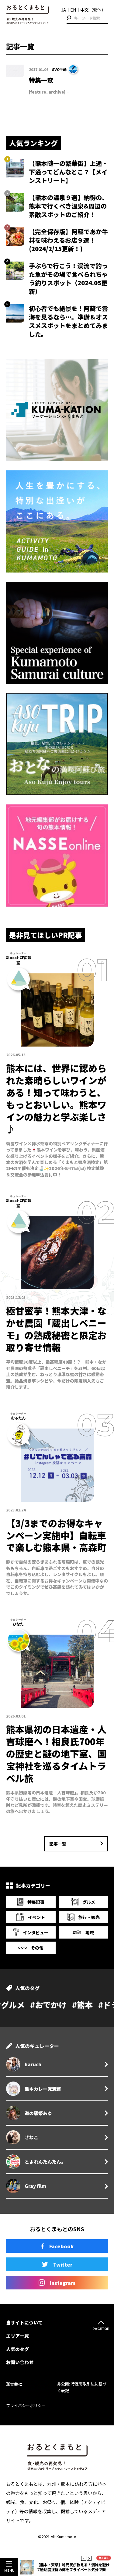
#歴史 (103, 2005)
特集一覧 (41, 80)
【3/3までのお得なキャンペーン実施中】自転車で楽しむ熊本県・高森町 (56, 1535)
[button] (84, 2558)
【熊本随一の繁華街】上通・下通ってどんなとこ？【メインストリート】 (68, 172)
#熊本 (35, 2005)
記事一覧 (58, 1844)
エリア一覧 (17, 2336)
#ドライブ (69, 2005)
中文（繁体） (93, 10)
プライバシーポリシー (26, 2405)
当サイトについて (24, 2323)
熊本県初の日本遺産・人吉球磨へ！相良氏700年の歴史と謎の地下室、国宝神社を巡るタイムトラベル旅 (56, 1754)
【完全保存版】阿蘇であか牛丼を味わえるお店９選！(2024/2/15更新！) (68, 240)
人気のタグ (17, 2349)
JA (64, 10)
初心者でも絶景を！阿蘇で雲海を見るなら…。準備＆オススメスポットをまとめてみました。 (68, 321)
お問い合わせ (20, 2362)
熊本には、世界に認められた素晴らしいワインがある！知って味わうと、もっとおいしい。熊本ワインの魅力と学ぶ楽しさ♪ (56, 1098)
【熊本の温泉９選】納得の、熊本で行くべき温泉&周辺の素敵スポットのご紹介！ (68, 206)
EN (73, 10)
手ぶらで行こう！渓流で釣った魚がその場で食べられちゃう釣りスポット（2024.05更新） (68, 278)
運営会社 (14, 2384)
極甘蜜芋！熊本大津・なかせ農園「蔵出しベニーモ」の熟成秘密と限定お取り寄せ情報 (56, 1329)
